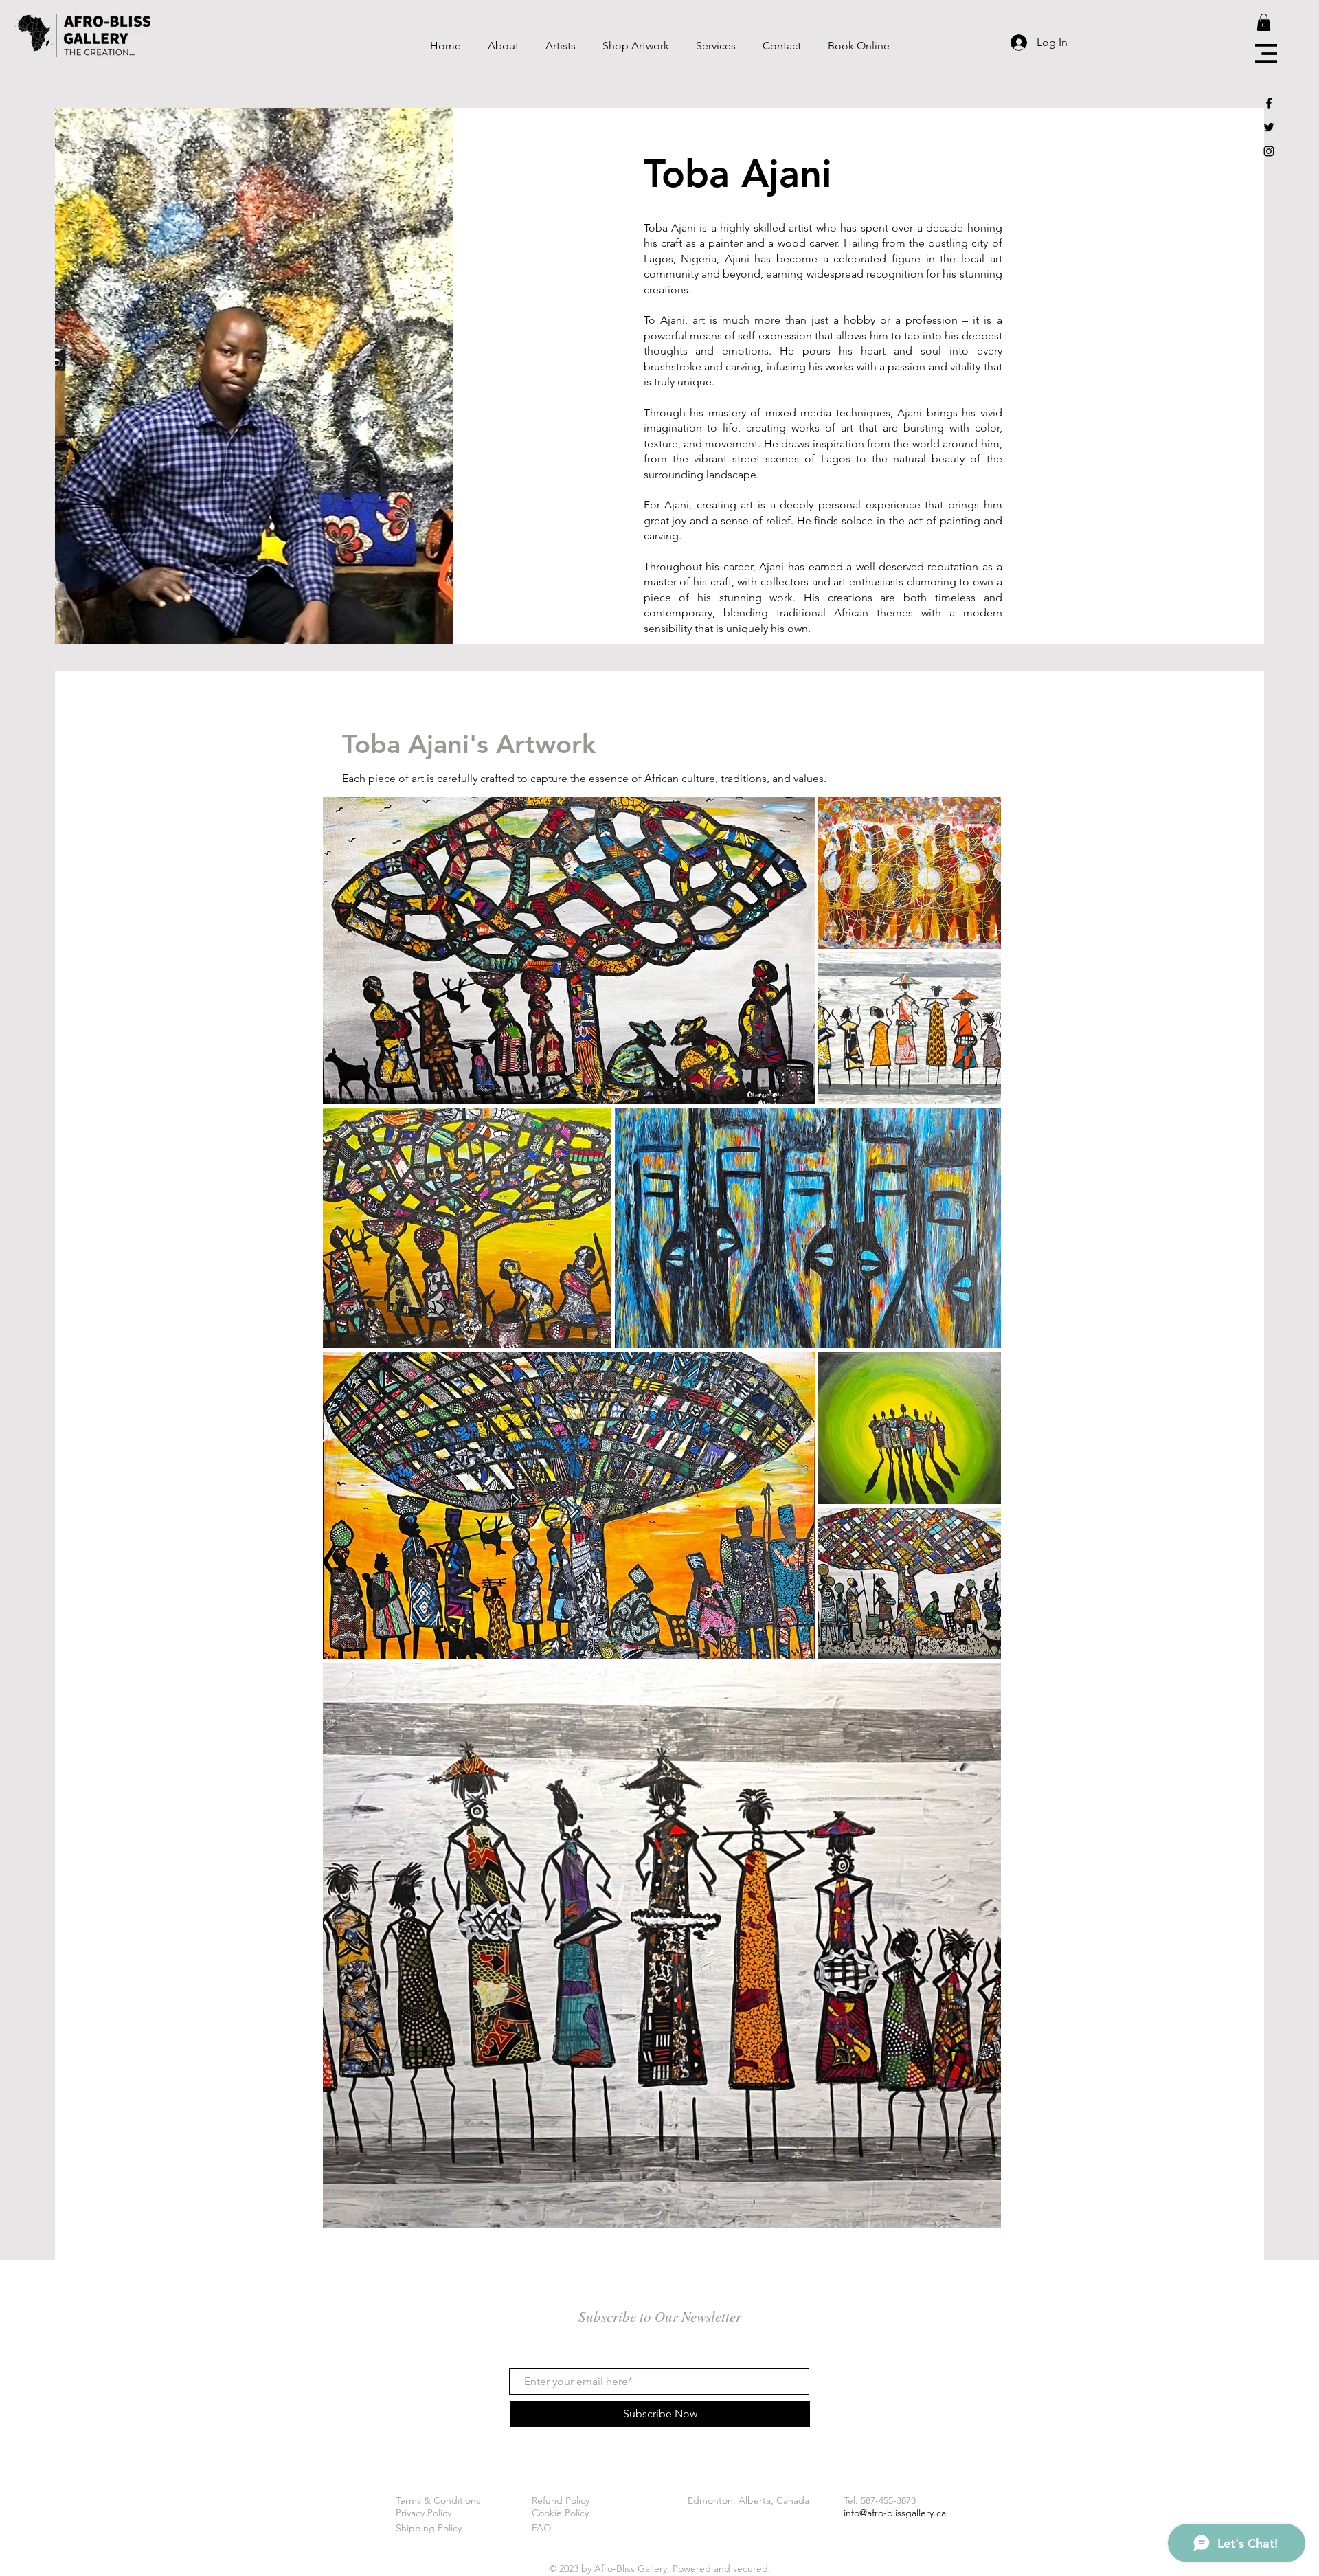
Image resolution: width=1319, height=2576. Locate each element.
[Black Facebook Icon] (1269, 103)
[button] (1266, 54)
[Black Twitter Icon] (1269, 127)
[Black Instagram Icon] (1269, 151)
